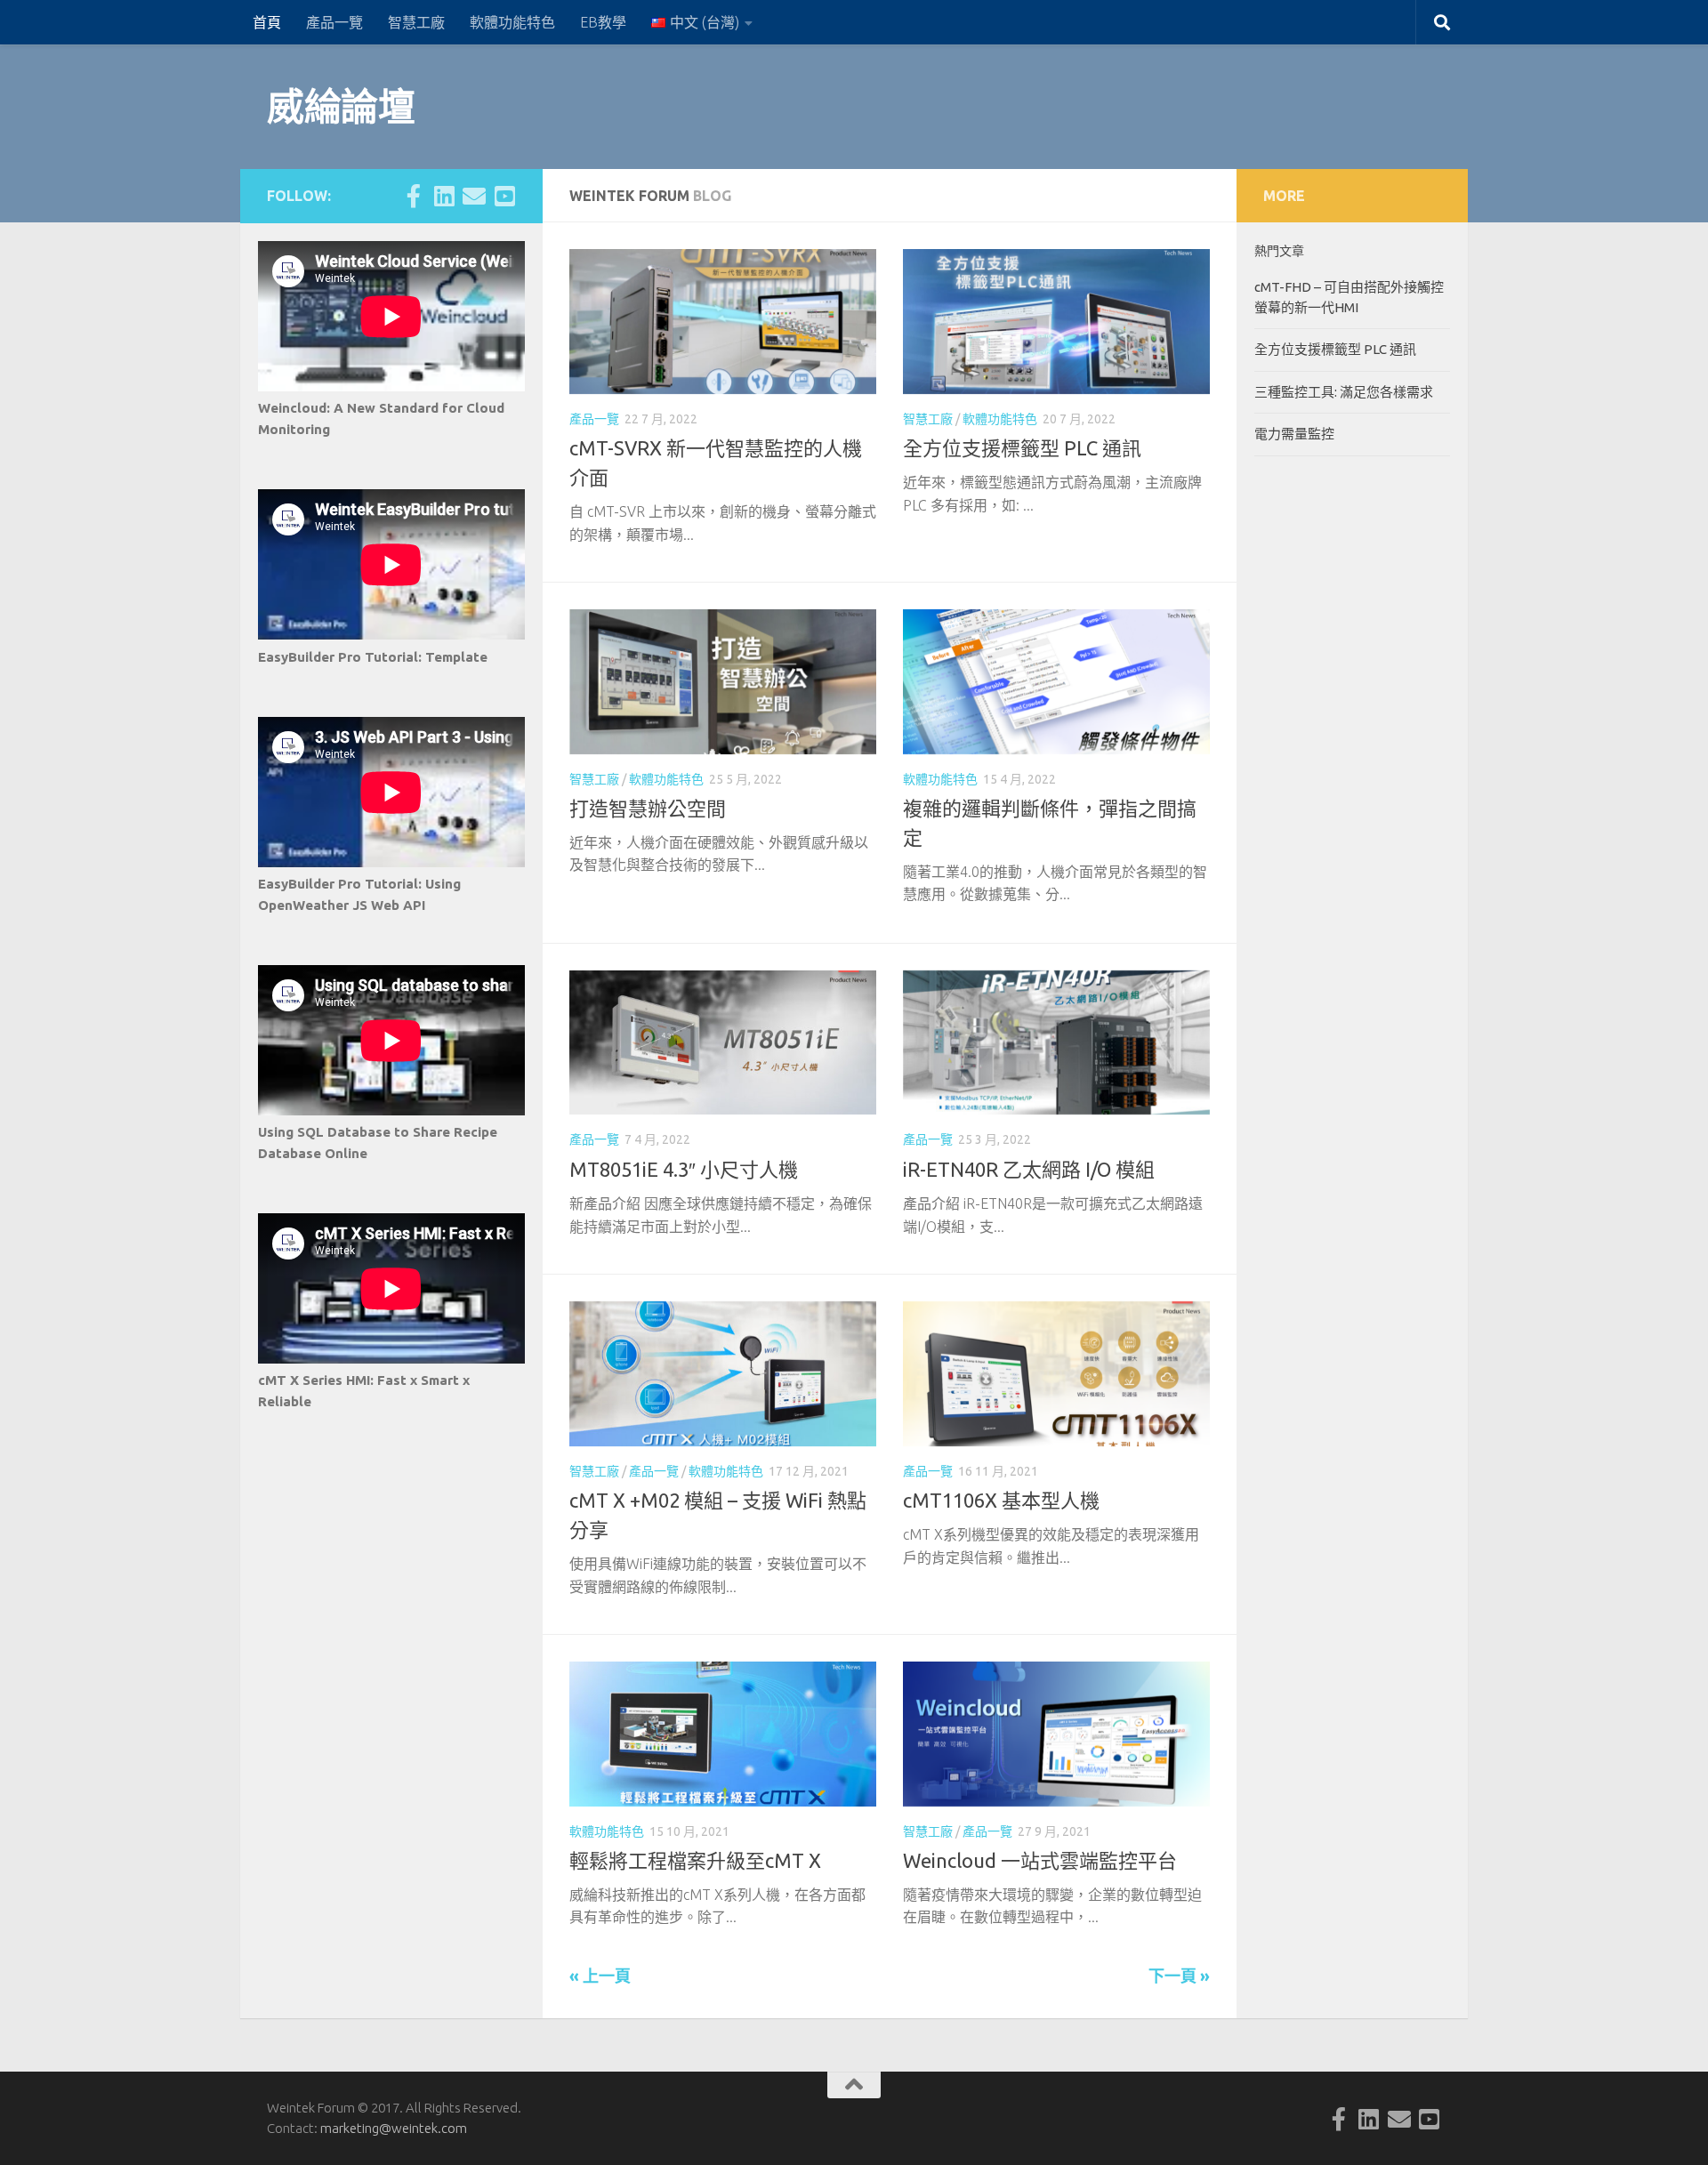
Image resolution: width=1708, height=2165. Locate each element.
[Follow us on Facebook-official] (414, 196)
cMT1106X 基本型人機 (1001, 1500)
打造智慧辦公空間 (648, 808)
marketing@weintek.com (394, 2128)
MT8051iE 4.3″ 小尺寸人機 (684, 1169)
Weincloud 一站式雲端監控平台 (1040, 1860)
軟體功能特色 (512, 22)
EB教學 (603, 22)
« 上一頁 (600, 1976)
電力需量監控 (1294, 434)
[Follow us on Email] (474, 196)
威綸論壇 (341, 106)
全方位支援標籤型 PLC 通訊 (1022, 448)
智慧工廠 (416, 22)
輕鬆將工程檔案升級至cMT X (695, 1860)
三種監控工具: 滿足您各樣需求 (1344, 392)
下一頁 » (1179, 1976)
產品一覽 (334, 22)
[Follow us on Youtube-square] (504, 196)
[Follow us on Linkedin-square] (444, 196)
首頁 (267, 22)
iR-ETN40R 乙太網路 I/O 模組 (1029, 1169)
